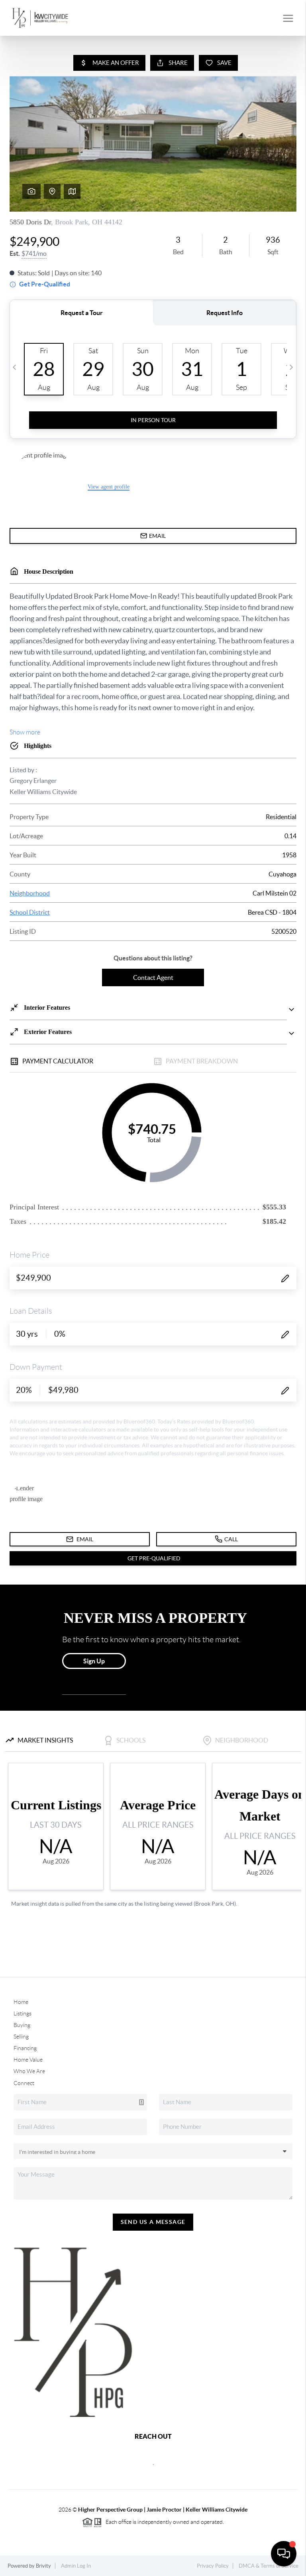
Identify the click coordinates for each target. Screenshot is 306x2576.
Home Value (28, 2060)
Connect (24, 2083)
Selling (21, 2037)
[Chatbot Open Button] (284, 2554)
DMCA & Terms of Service (269, 2566)
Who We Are (29, 2071)
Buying (22, 2025)
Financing (25, 2048)
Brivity (43, 2566)
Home (21, 2002)
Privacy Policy (213, 2566)
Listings (23, 2013)
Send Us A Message (153, 2222)
